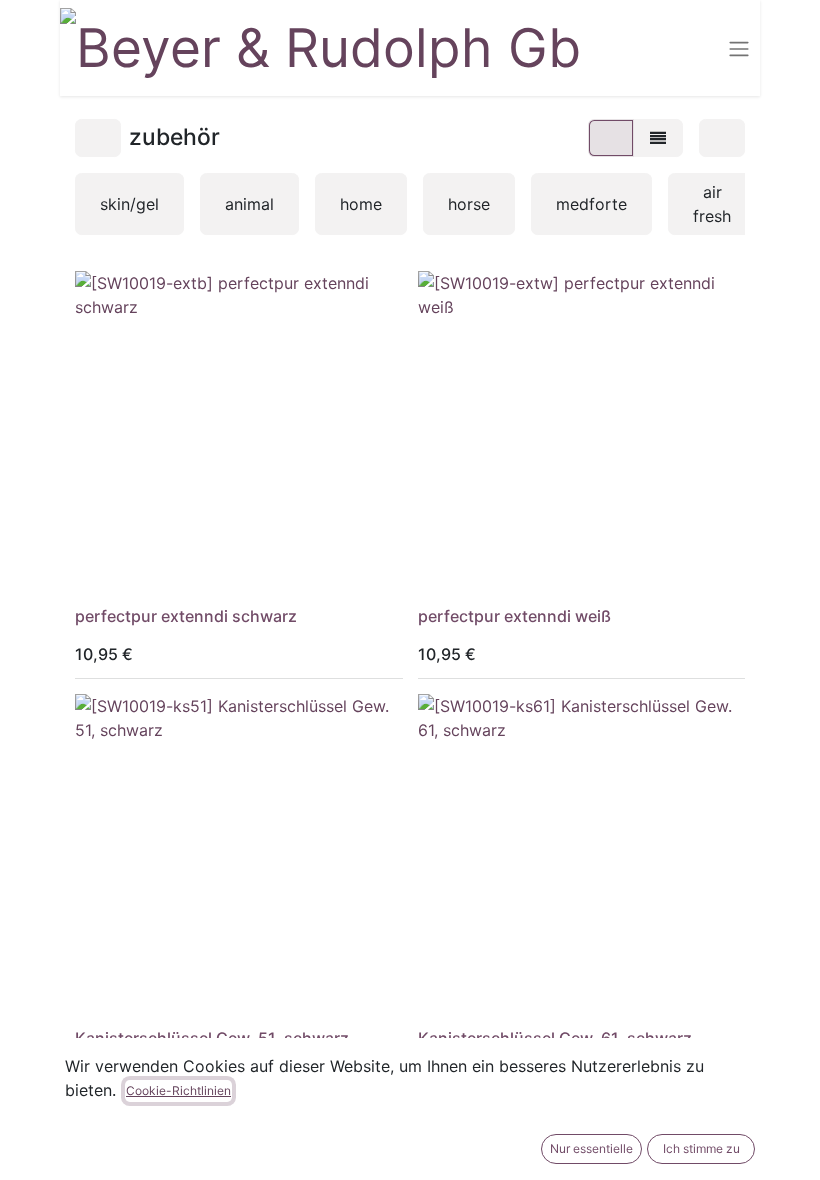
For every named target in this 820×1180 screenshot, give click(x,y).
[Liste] (658, 138)
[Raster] (611, 138)
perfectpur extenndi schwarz (186, 616)
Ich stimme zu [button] (701, 1148)
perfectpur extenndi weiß (514, 616)
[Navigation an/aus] (739, 48)
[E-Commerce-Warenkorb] (690, 48)
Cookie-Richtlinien (178, 1090)
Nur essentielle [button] (591, 1148)
